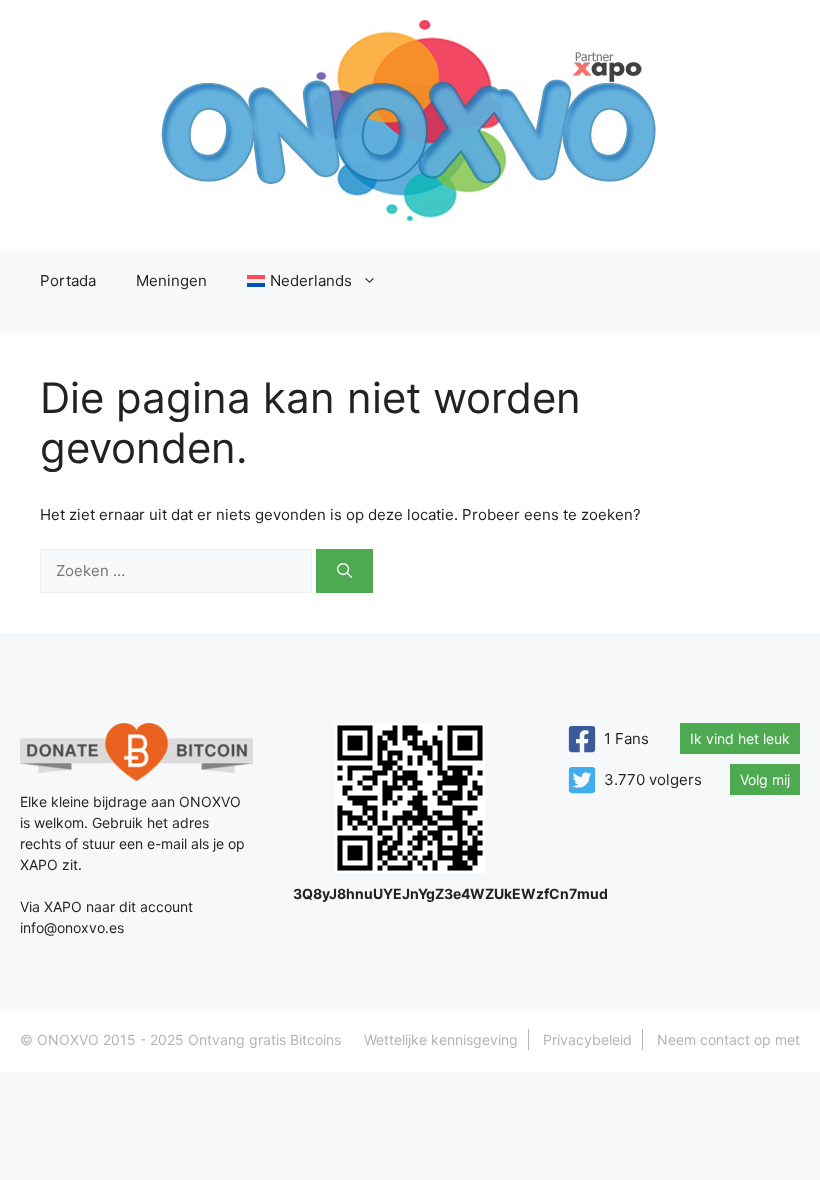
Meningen (171, 280)
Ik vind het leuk (740, 738)
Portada (68, 280)
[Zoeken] (344, 571)
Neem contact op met (728, 1039)
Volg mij (765, 779)
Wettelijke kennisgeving (441, 1039)
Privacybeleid (587, 1039)
